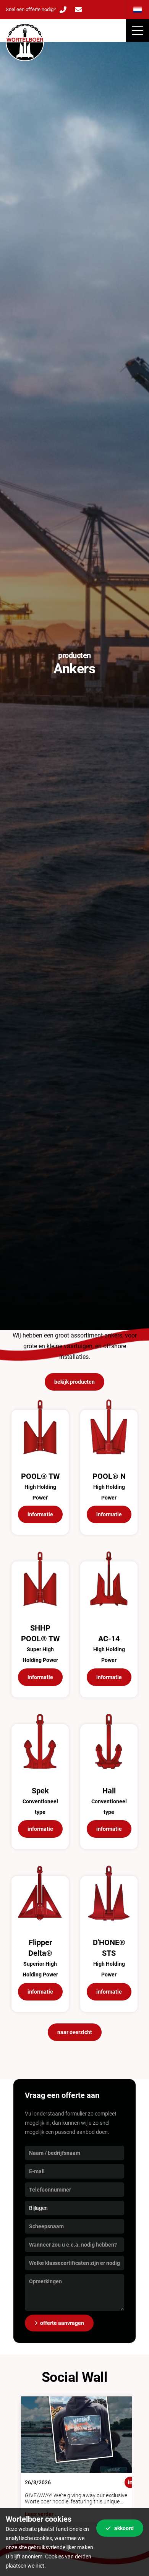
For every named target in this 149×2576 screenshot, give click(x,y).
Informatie (40, 1514)
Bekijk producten (74, 1382)
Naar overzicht (75, 2032)
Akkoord (124, 2528)
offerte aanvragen (62, 2323)
